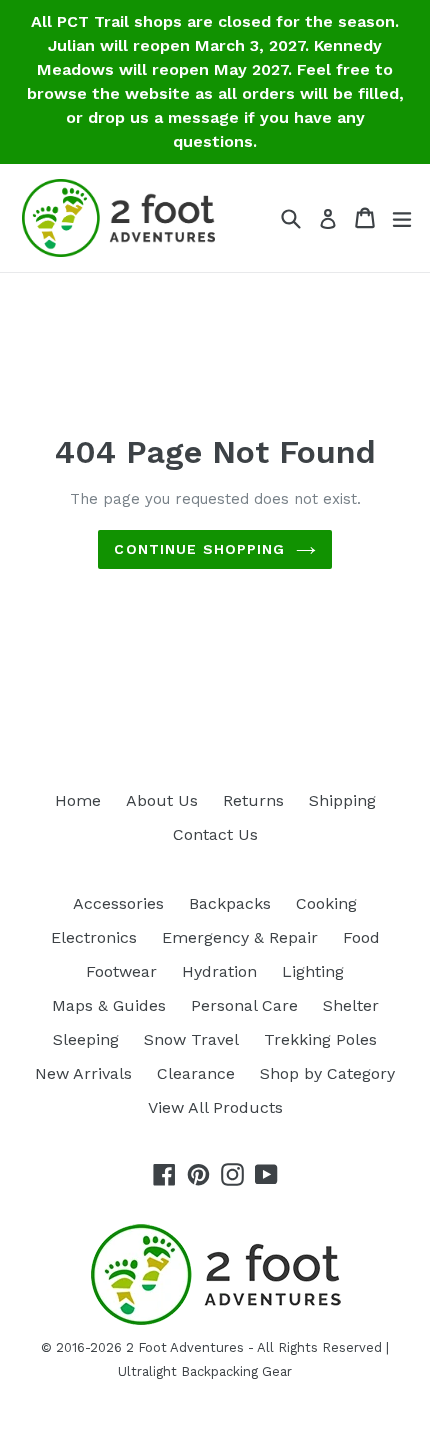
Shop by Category (327, 1073)
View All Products (215, 1107)
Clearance (196, 1073)
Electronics (94, 937)
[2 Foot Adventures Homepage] (215, 1322)
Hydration (219, 971)
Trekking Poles (320, 1039)
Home (78, 800)
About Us (162, 800)
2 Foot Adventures (185, 1347)
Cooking (326, 903)
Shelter (351, 1005)
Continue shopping (199, 549)
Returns (253, 800)
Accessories (118, 903)
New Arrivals (83, 1073)
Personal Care (244, 1005)
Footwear (121, 971)
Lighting (313, 971)
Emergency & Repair (240, 937)
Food (361, 937)
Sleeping (86, 1039)
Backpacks (230, 903)
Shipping (342, 800)
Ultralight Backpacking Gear (205, 1371)
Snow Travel (191, 1039)
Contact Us (215, 834)
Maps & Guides (109, 1005)
